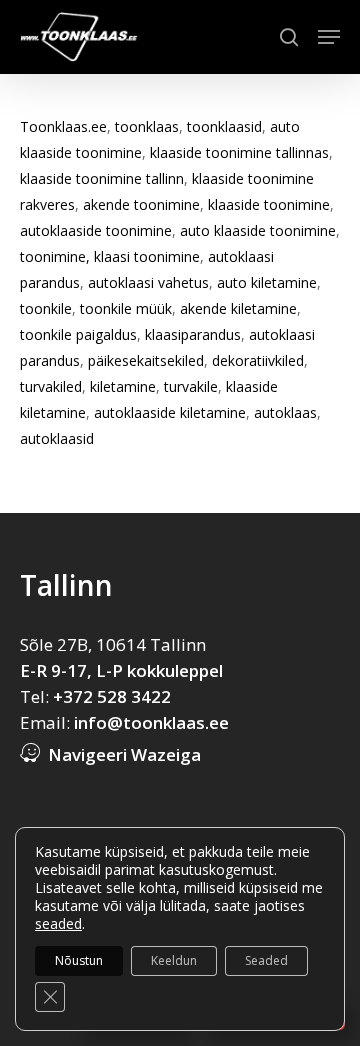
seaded (58, 924)
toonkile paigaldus (78, 334)
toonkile (46, 308)
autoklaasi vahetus (148, 282)
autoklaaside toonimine (96, 230)
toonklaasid (224, 126)
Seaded (266, 960)
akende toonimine (141, 204)
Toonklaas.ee (63, 126)
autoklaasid (57, 438)
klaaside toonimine (269, 204)
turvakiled (51, 386)
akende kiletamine (238, 308)
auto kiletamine (265, 282)
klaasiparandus (193, 334)
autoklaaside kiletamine (170, 412)
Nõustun (79, 960)
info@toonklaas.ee (151, 722)
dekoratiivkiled (258, 360)
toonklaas (147, 126)
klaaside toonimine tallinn (102, 178)
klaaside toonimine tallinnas (239, 152)
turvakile (191, 386)
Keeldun (174, 960)
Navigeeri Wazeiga (124, 754)
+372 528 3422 (112, 696)
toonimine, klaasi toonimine (110, 256)
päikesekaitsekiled (146, 360)
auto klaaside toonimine (258, 230)
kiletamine (123, 386)
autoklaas (285, 412)
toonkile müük (126, 308)
